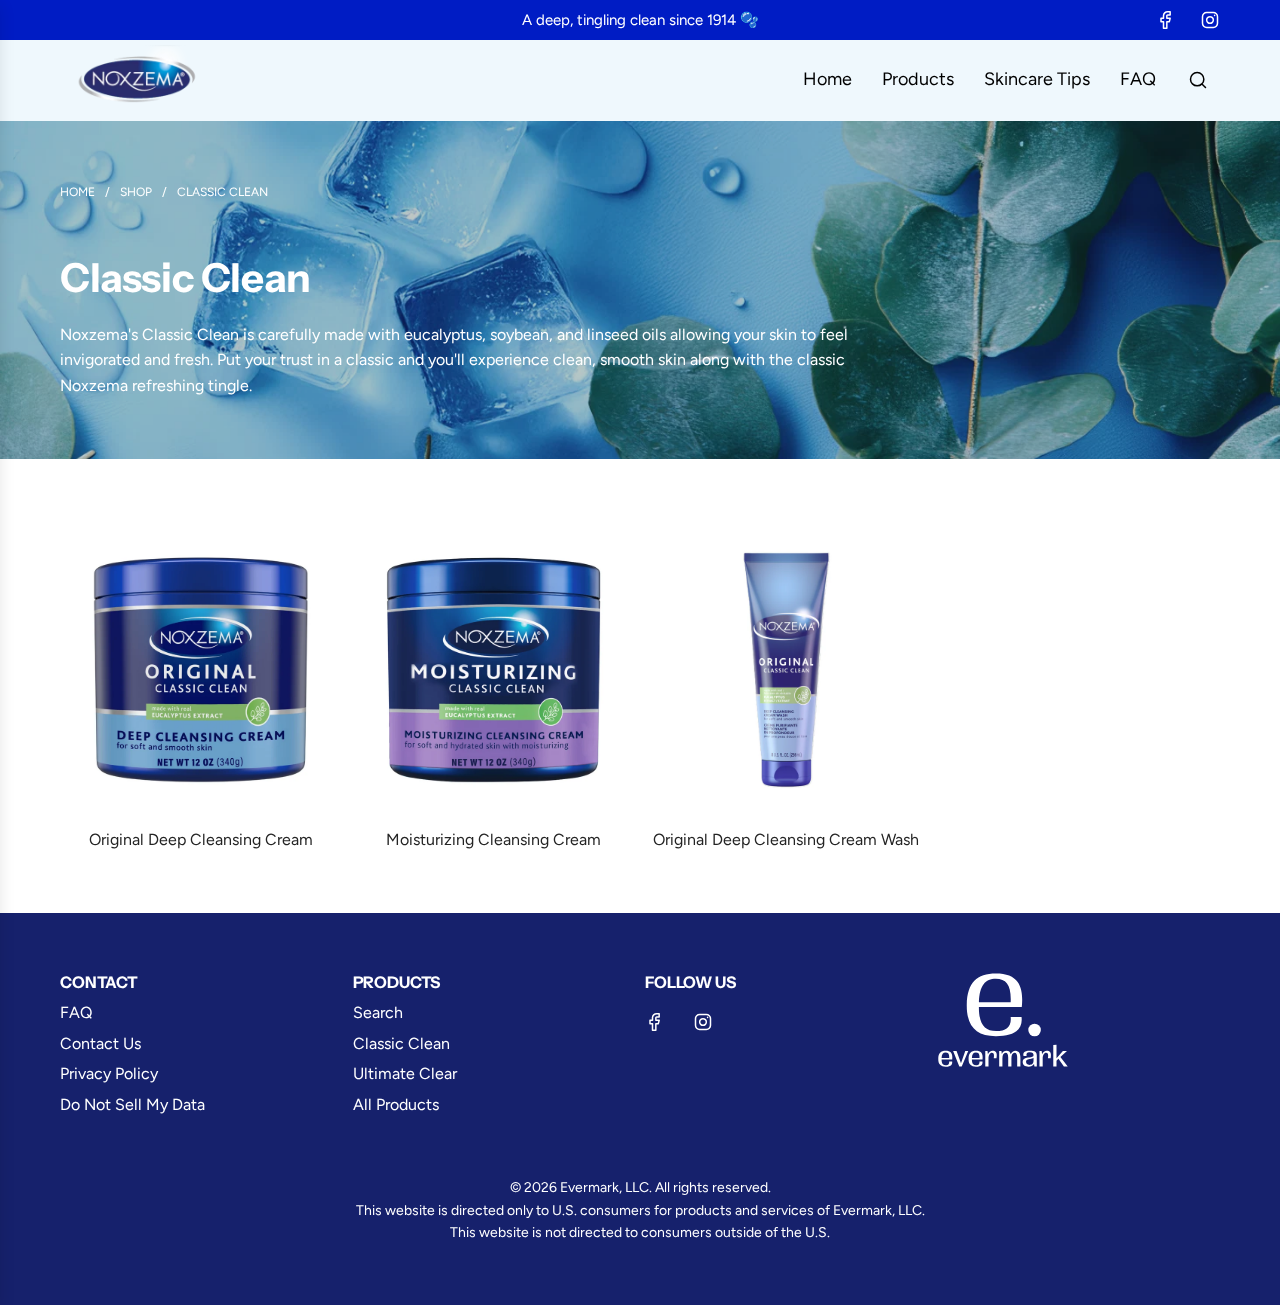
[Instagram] (1210, 20)
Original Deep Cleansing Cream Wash (786, 839)
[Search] (1198, 80)
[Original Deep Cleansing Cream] (201, 670)
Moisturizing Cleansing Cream (493, 839)
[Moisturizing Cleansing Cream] (494, 670)
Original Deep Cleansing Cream (201, 839)
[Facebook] (1166, 20)
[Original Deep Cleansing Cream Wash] (786, 670)
